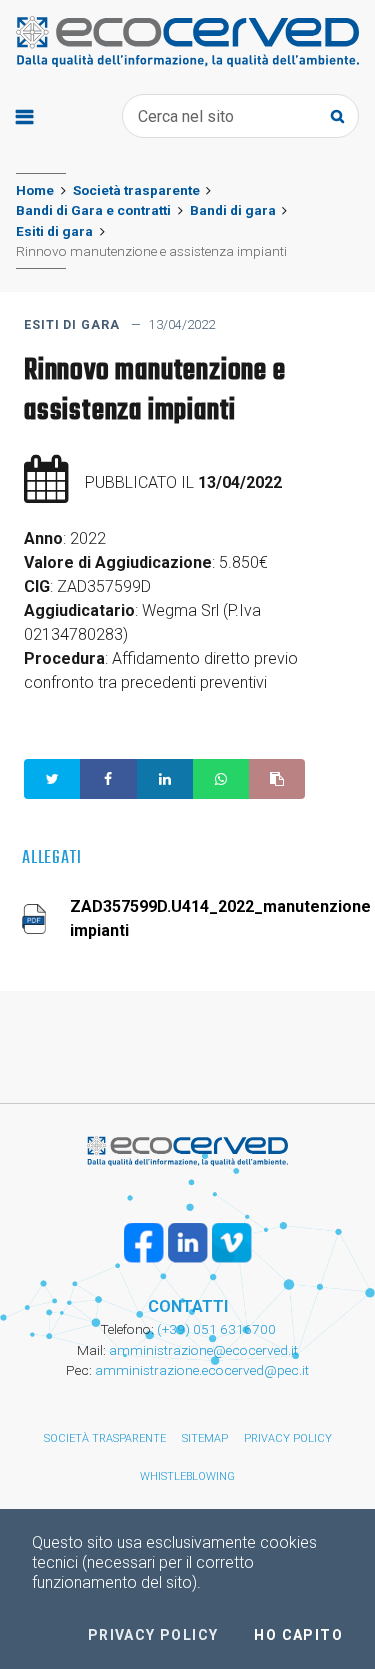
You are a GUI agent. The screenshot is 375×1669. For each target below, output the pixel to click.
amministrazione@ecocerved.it (203, 1350)
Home (35, 190)
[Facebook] (144, 1243)
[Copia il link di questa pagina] (277, 779)
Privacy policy (288, 1438)
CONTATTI (188, 1306)
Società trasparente (136, 190)
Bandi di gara (233, 210)
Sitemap (205, 1438)
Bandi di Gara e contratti (93, 210)
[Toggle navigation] (24, 116)
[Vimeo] (232, 1243)
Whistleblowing (187, 1476)
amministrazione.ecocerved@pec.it (202, 1370)
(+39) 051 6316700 (215, 1329)
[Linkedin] (188, 1243)
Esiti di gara (54, 231)
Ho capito (298, 1635)
